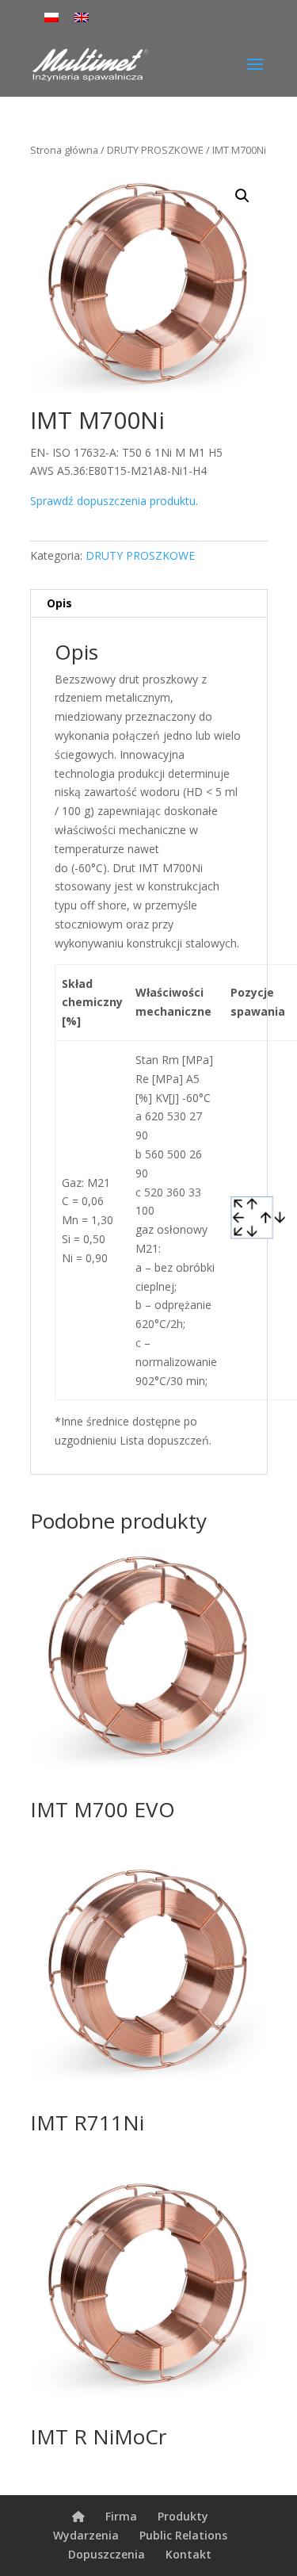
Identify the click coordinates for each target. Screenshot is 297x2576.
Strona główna (64, 150)
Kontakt (188, 2554)
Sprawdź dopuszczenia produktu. (114, 501)
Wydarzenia (86, 2535)
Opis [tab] (59, 603)
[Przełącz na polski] (51, 17)
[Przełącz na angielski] (82, 17)
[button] (242, 196)
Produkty (183, 2516)
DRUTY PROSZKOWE (155, 150)
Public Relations (183, 2535)
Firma (121, 2516)
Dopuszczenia (107, 2554)
